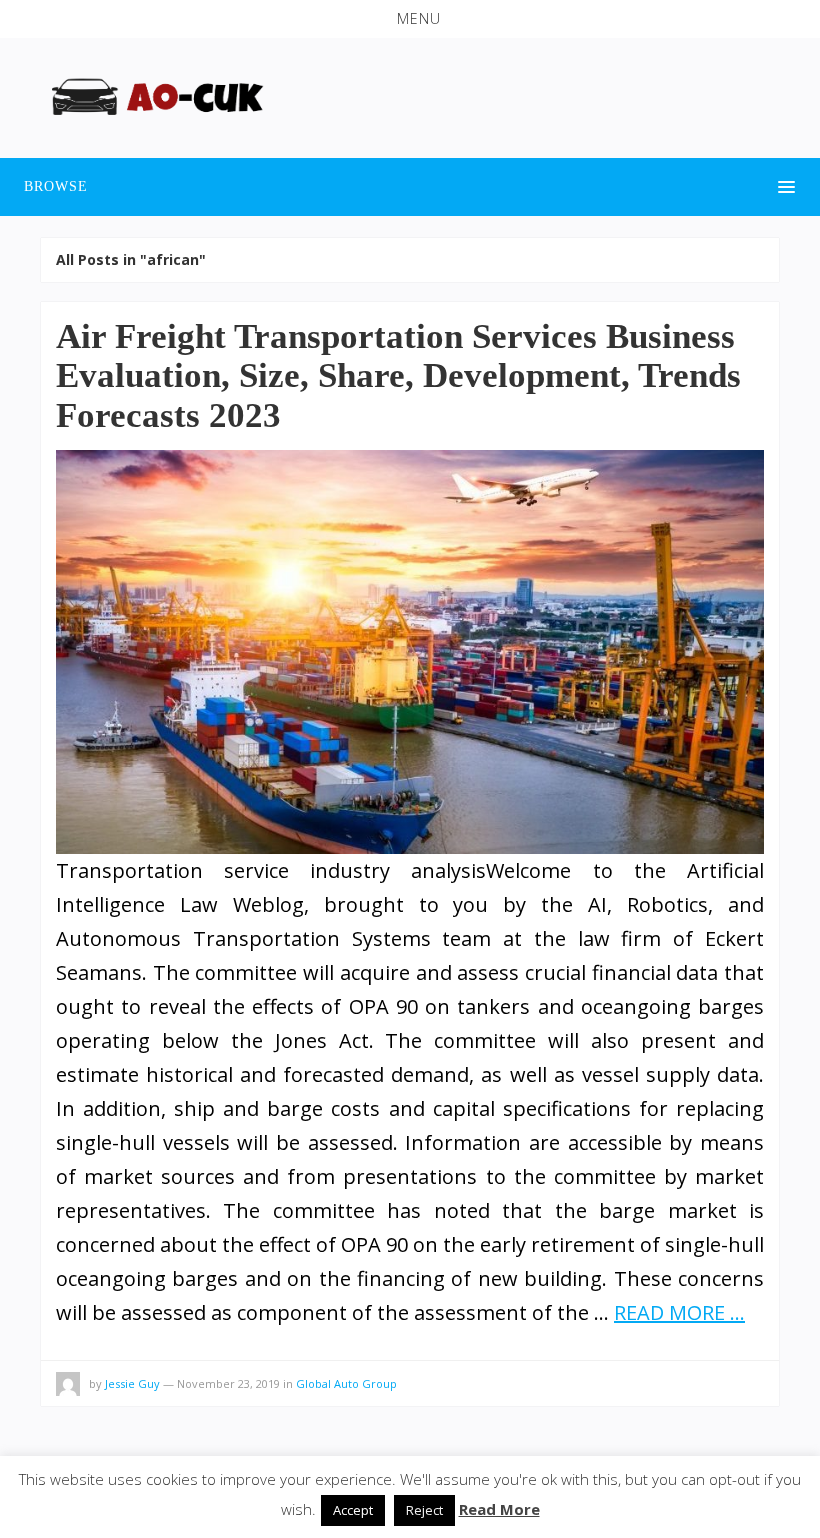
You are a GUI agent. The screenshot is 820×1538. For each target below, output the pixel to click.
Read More (499, 1509)
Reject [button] (424, 1510)
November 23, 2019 (228, 1383)
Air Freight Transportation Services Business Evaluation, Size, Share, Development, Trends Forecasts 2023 (398, 376)
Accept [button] (353, 1510)
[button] (410, 19)
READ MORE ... (679, 1312)
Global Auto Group (346, 1383)
